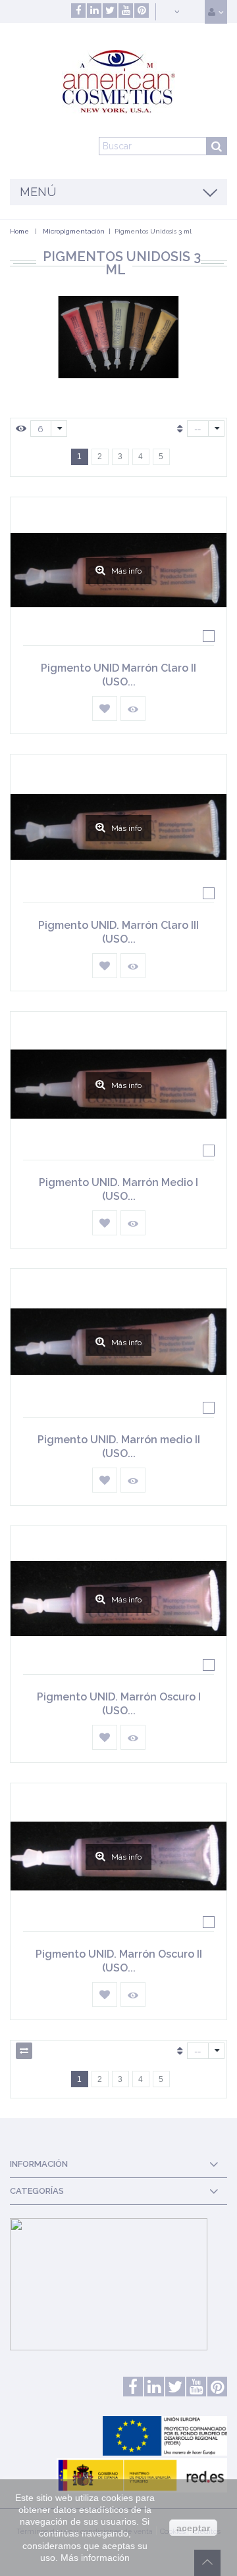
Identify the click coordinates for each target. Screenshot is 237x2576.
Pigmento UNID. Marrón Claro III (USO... (118, 932)
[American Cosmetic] (118, 82)
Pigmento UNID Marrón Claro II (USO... (118, 675)
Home (19, 231)
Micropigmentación (74, 231)
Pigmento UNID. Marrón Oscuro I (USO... (119, 1704)
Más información (95, 2558)
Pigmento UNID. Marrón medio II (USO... (119, 1447)
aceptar (193, 2528)
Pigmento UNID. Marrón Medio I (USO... (118, 1189)
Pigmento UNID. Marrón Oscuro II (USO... (119, 1961)
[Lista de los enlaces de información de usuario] (216, 12)
